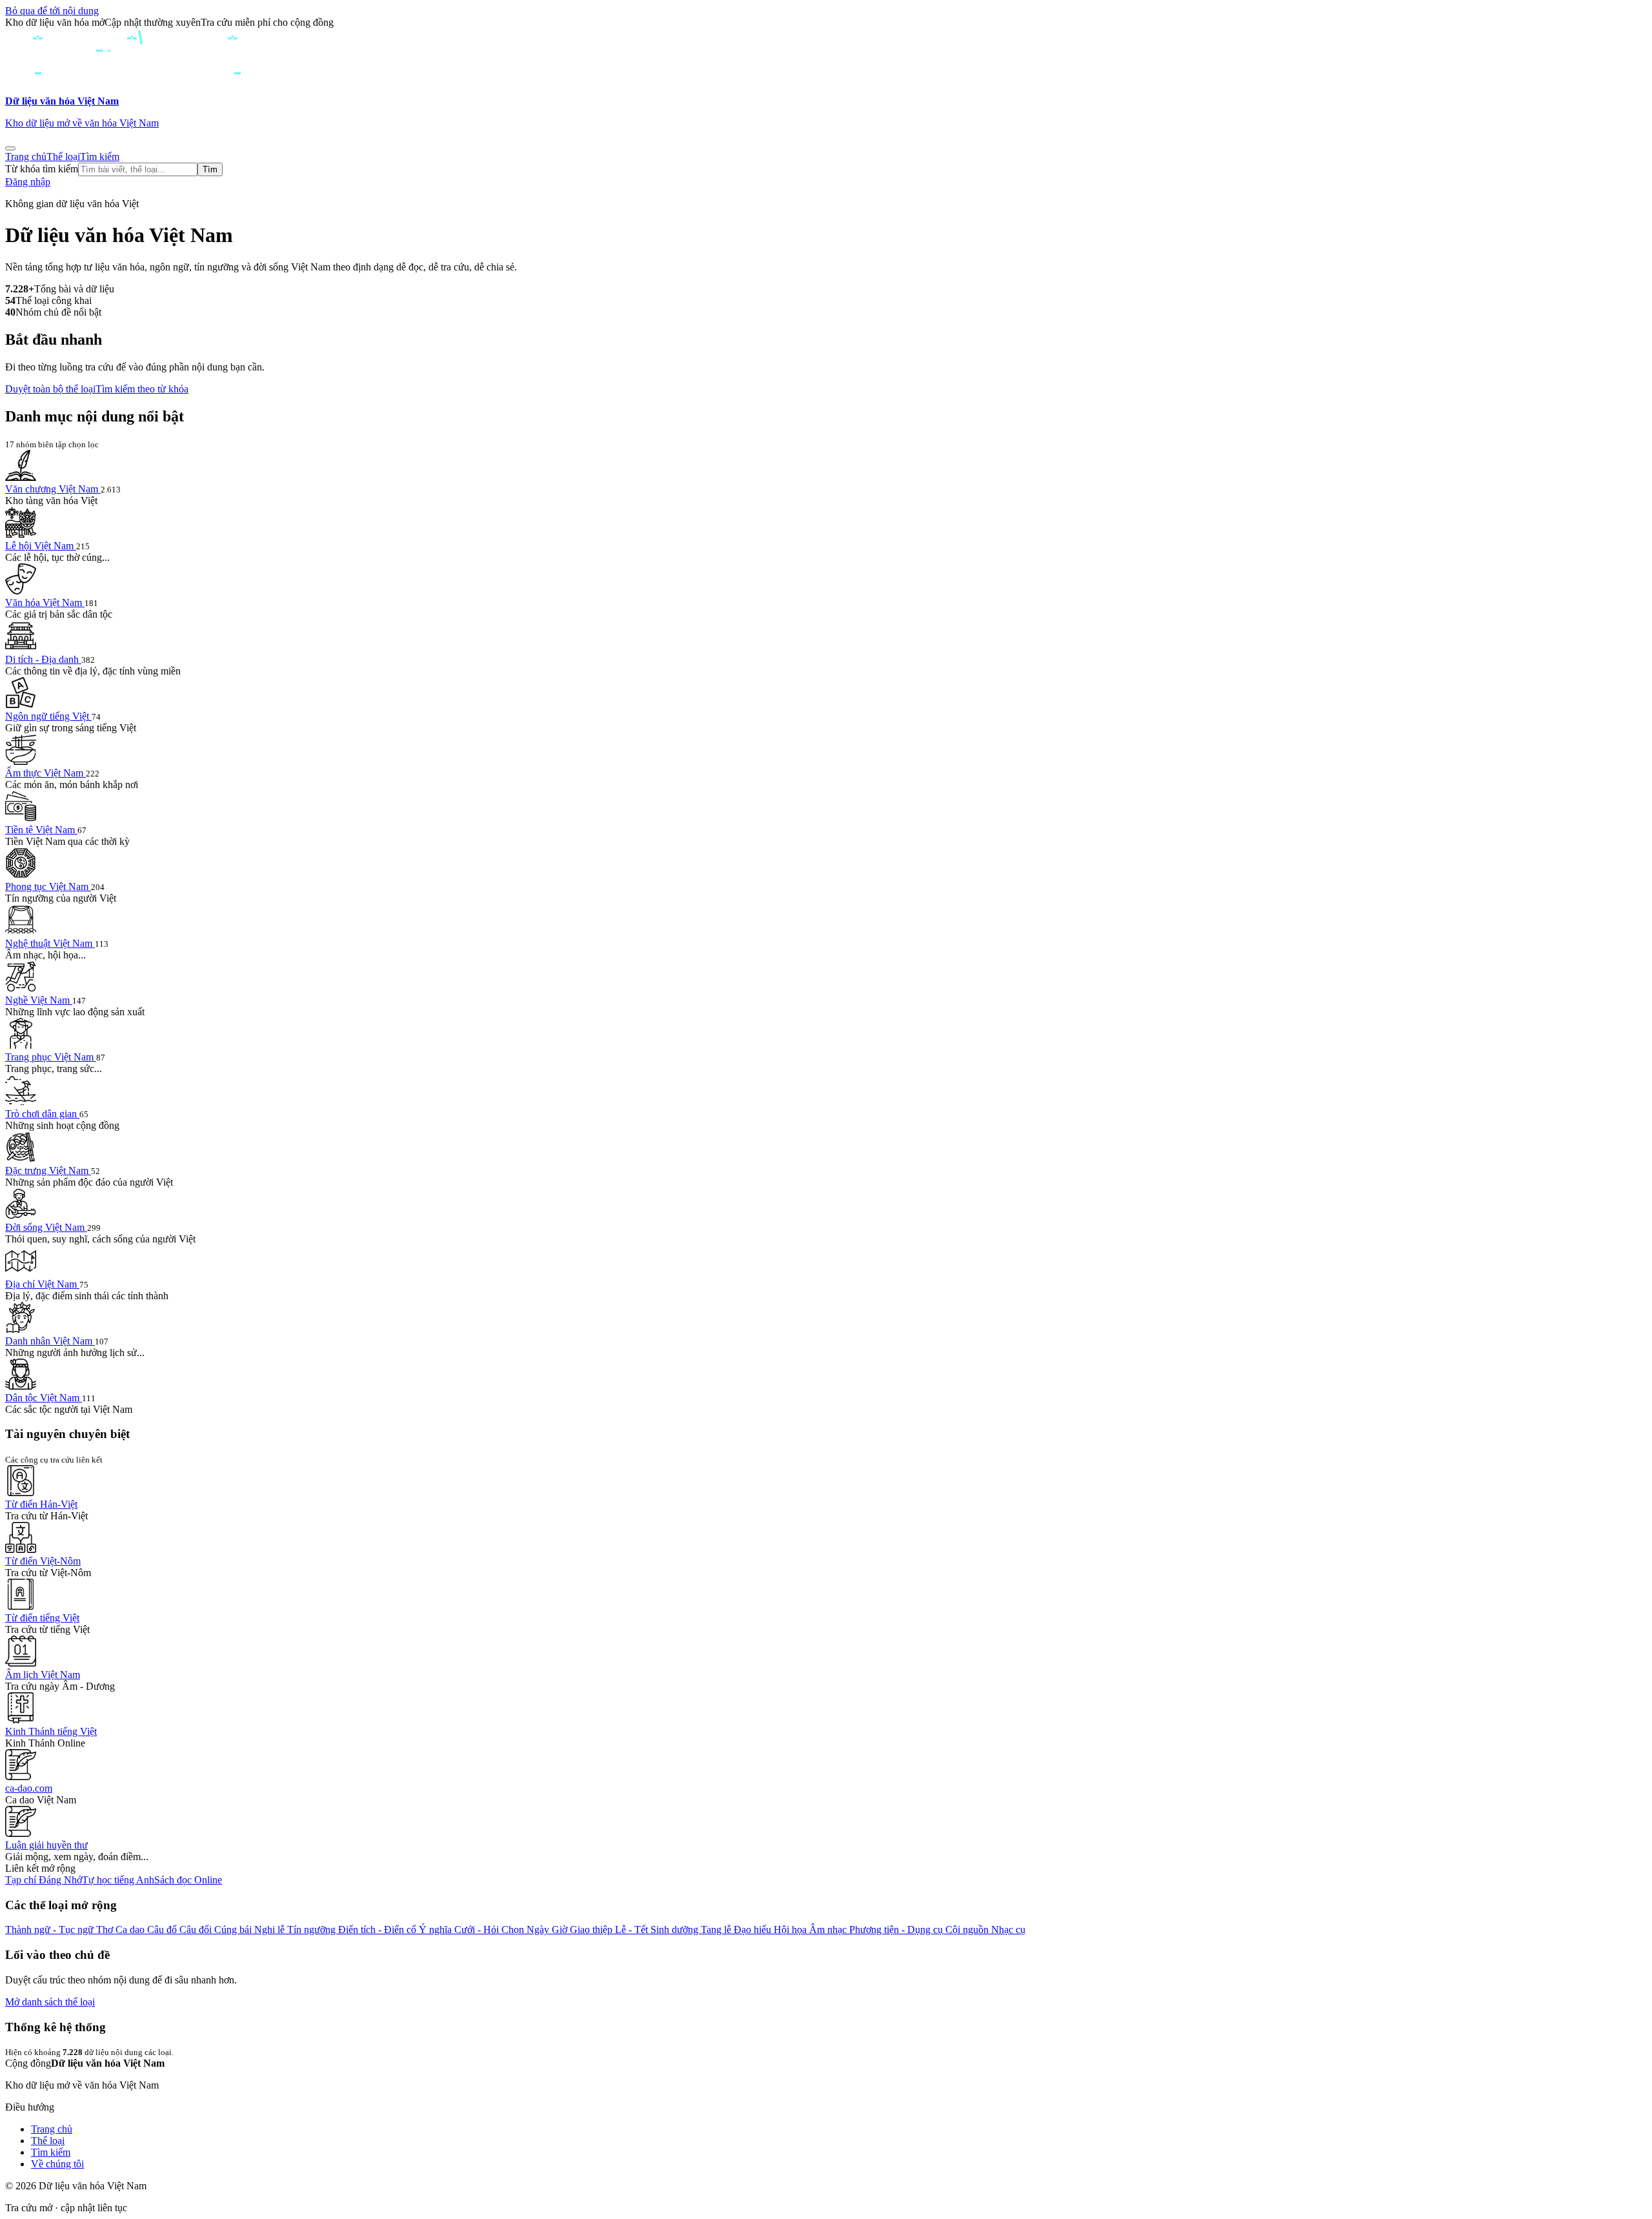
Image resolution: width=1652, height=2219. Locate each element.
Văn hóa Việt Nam (45, 603)
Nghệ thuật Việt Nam (50, 943)
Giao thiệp (592, 1930)
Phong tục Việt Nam (48, 887)
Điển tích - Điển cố (378, 1930)
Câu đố (163, 1930)
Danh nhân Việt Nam (50, 1341)
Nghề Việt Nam (39, 1000)
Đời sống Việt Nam (46, 1227)
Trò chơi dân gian (42, 1114)
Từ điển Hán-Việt (41, 1504)
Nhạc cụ (1008, 1930)
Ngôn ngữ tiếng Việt (48, 716)
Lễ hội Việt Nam (41, 546)
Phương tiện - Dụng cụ (897, 1930)
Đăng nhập (28, 182)
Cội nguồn (968, 1930)
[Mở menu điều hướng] (10, 148)
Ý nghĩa (437, 1930)
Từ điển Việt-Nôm (43, 1561)
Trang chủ (26, 157)
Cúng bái (234, 1930)
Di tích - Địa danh (43, 659)
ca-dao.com (29, 1788)
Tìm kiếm (100, 157)
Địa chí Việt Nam (42, 1284)
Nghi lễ (271, 1930)
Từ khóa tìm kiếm (42, 169)
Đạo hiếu (754, 1930)
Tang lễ (717, 1930)
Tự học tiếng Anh (118, 1880)
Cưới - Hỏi (478, 1930)
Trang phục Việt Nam (51, 1057)
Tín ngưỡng (313, 1930)
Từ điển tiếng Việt (42, 1618)
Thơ (106, 1930)
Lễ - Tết (633, 1930)
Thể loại (63, 157)
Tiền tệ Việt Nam (41, 830)
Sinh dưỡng (676, 1930)
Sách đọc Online (188, 1880)
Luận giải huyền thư (46, 1845)
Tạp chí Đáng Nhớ (44, 1880)
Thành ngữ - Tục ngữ (51, 1930)
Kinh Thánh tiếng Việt (51, 1731)
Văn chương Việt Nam (53, 489)
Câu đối (197, 1930)
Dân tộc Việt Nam (44, 1398)
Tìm (210, 169)
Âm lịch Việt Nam (43, 1675)
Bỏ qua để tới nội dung (52, 11)
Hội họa (791, 1930)
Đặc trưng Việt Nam (48, 1170)
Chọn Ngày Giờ (536, 1930)
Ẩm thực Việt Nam (45, 773)
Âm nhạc (829, 1930)
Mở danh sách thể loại (50, 2002)
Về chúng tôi (57, 2164)
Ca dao (131, 1930)
